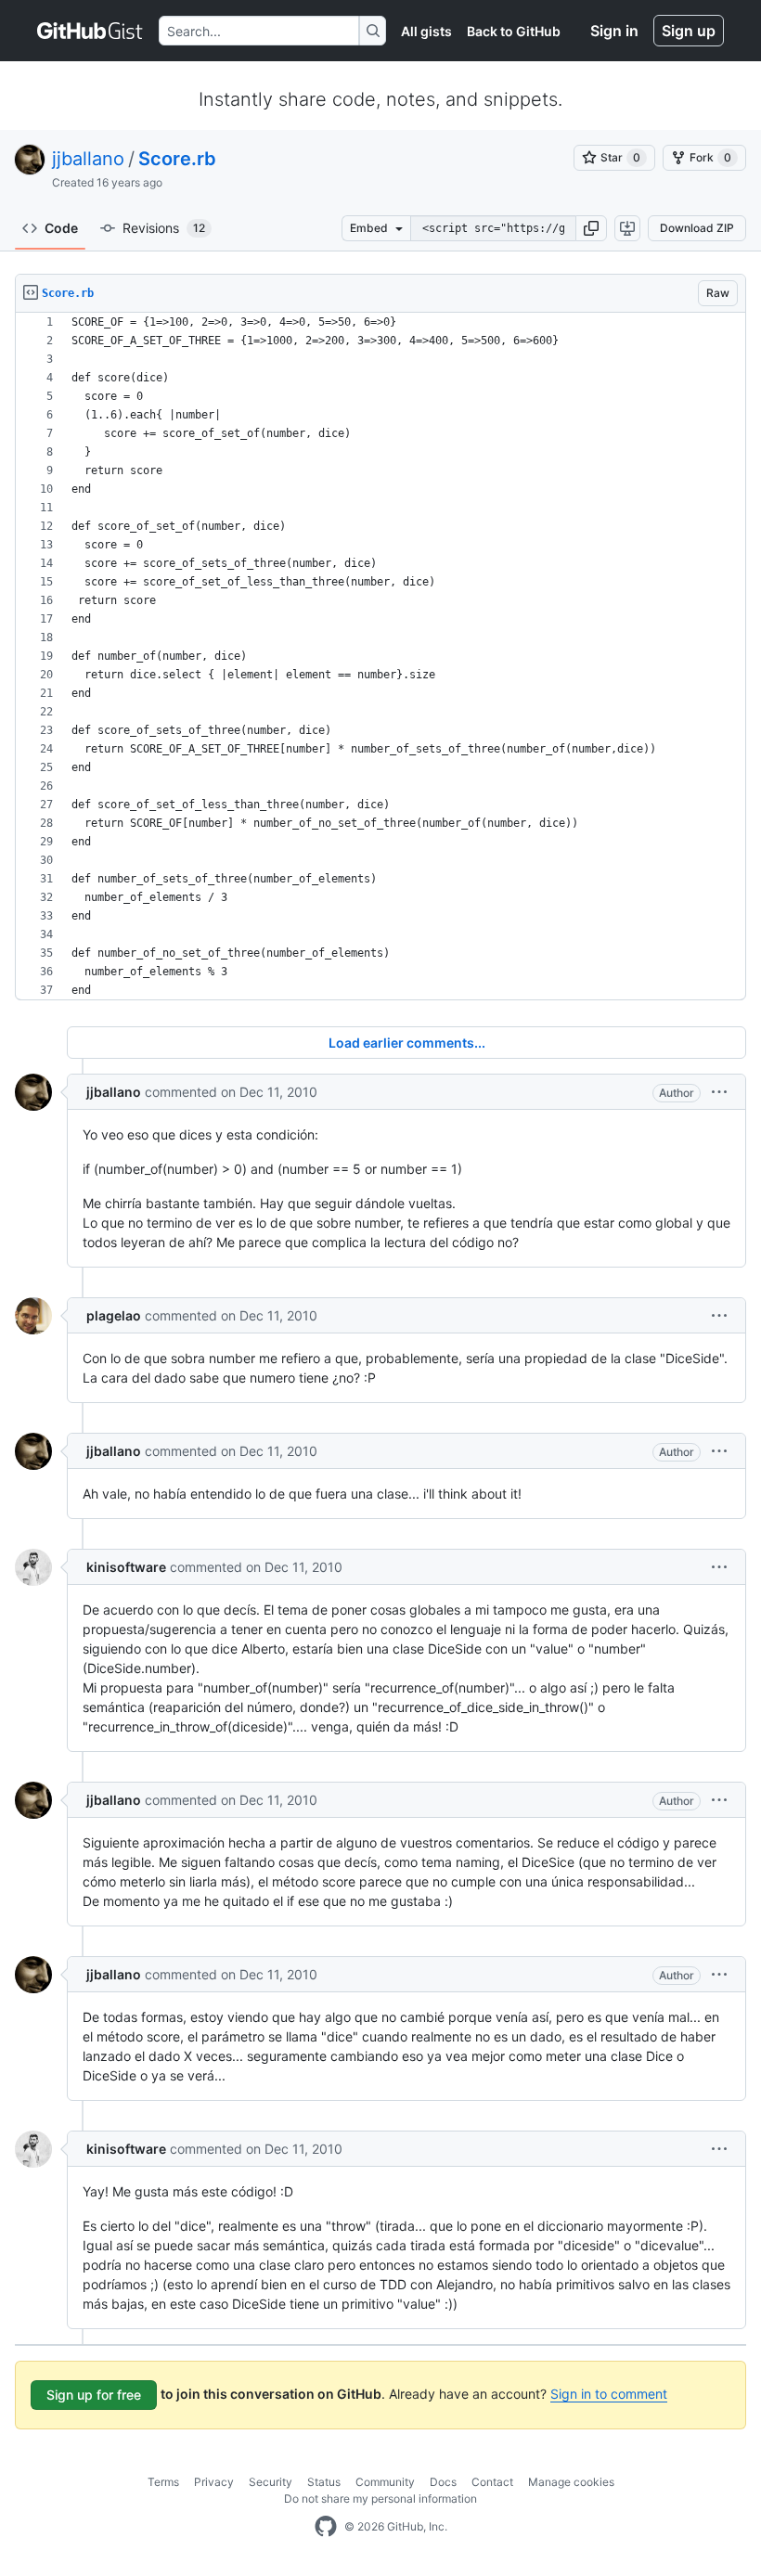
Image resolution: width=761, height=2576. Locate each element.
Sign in (614, 31)
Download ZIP (697, 228)
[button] (591, 228)
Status (324, 2482)
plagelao (114, 1315)
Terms (163, 2482)
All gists (426, 31)
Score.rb (177, 159)
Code (61, 228)
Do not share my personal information (380, 2499)
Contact (492, 2482)
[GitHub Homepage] (326, 2527)
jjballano (88, 159)
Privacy (214, 2482)
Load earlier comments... (407, 1043)
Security (271, 2482)
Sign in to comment (609, 2394)
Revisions (164, 228)
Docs (443, 2482)
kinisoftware (126, 1567)
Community (385, 2482)
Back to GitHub (514, 31)
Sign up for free (94, 2395)
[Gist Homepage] (90, 31)
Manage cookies (571, 2482)
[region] (380, 657)
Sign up (689, 31)
